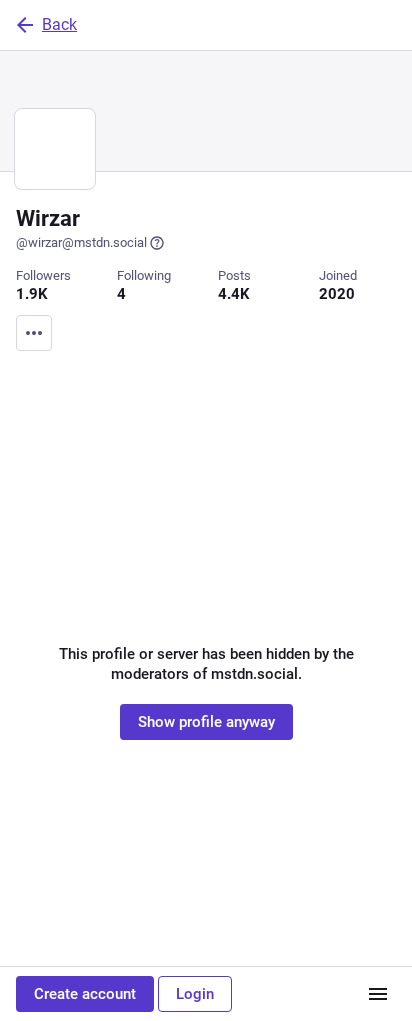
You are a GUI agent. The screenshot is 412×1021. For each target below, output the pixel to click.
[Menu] (34, 333)
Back (59, 24)
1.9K (32, 294)
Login (195, 994)
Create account (85, 994)
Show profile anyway (206, 722)
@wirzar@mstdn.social (81, 242)
